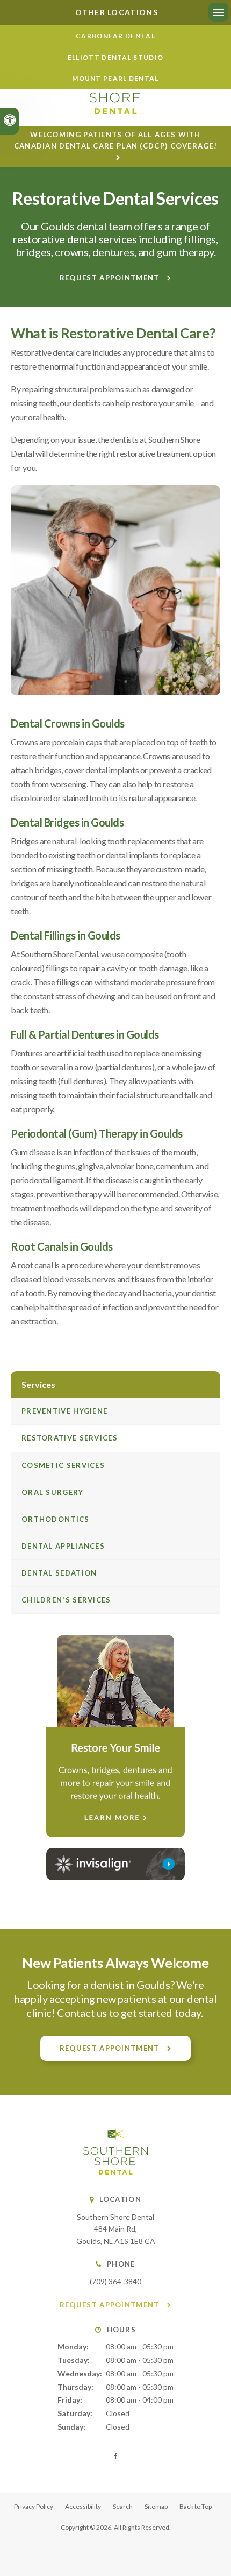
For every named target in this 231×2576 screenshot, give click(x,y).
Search (123, 2506)
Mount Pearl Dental (115, 78)
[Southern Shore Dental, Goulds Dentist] (115, 2172)
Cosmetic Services (63, 1465)
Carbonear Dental (115, 36)
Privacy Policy (34, 2506)
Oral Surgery (53, 1492)
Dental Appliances (63, 1546)
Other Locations (115, 12)
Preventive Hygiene (64, 1411)
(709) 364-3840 (115, 2281)
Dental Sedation (59, 1573)
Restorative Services (70, 1438)
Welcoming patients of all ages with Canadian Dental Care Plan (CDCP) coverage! (116, 140)
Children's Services (66, 1600)
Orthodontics (56, 1519)
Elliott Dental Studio (115, 57)
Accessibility (83, 2506)
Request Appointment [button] (111, 278)
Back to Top (196, 2506)
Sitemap (156, 2506)
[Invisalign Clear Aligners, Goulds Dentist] (115, 1864)
